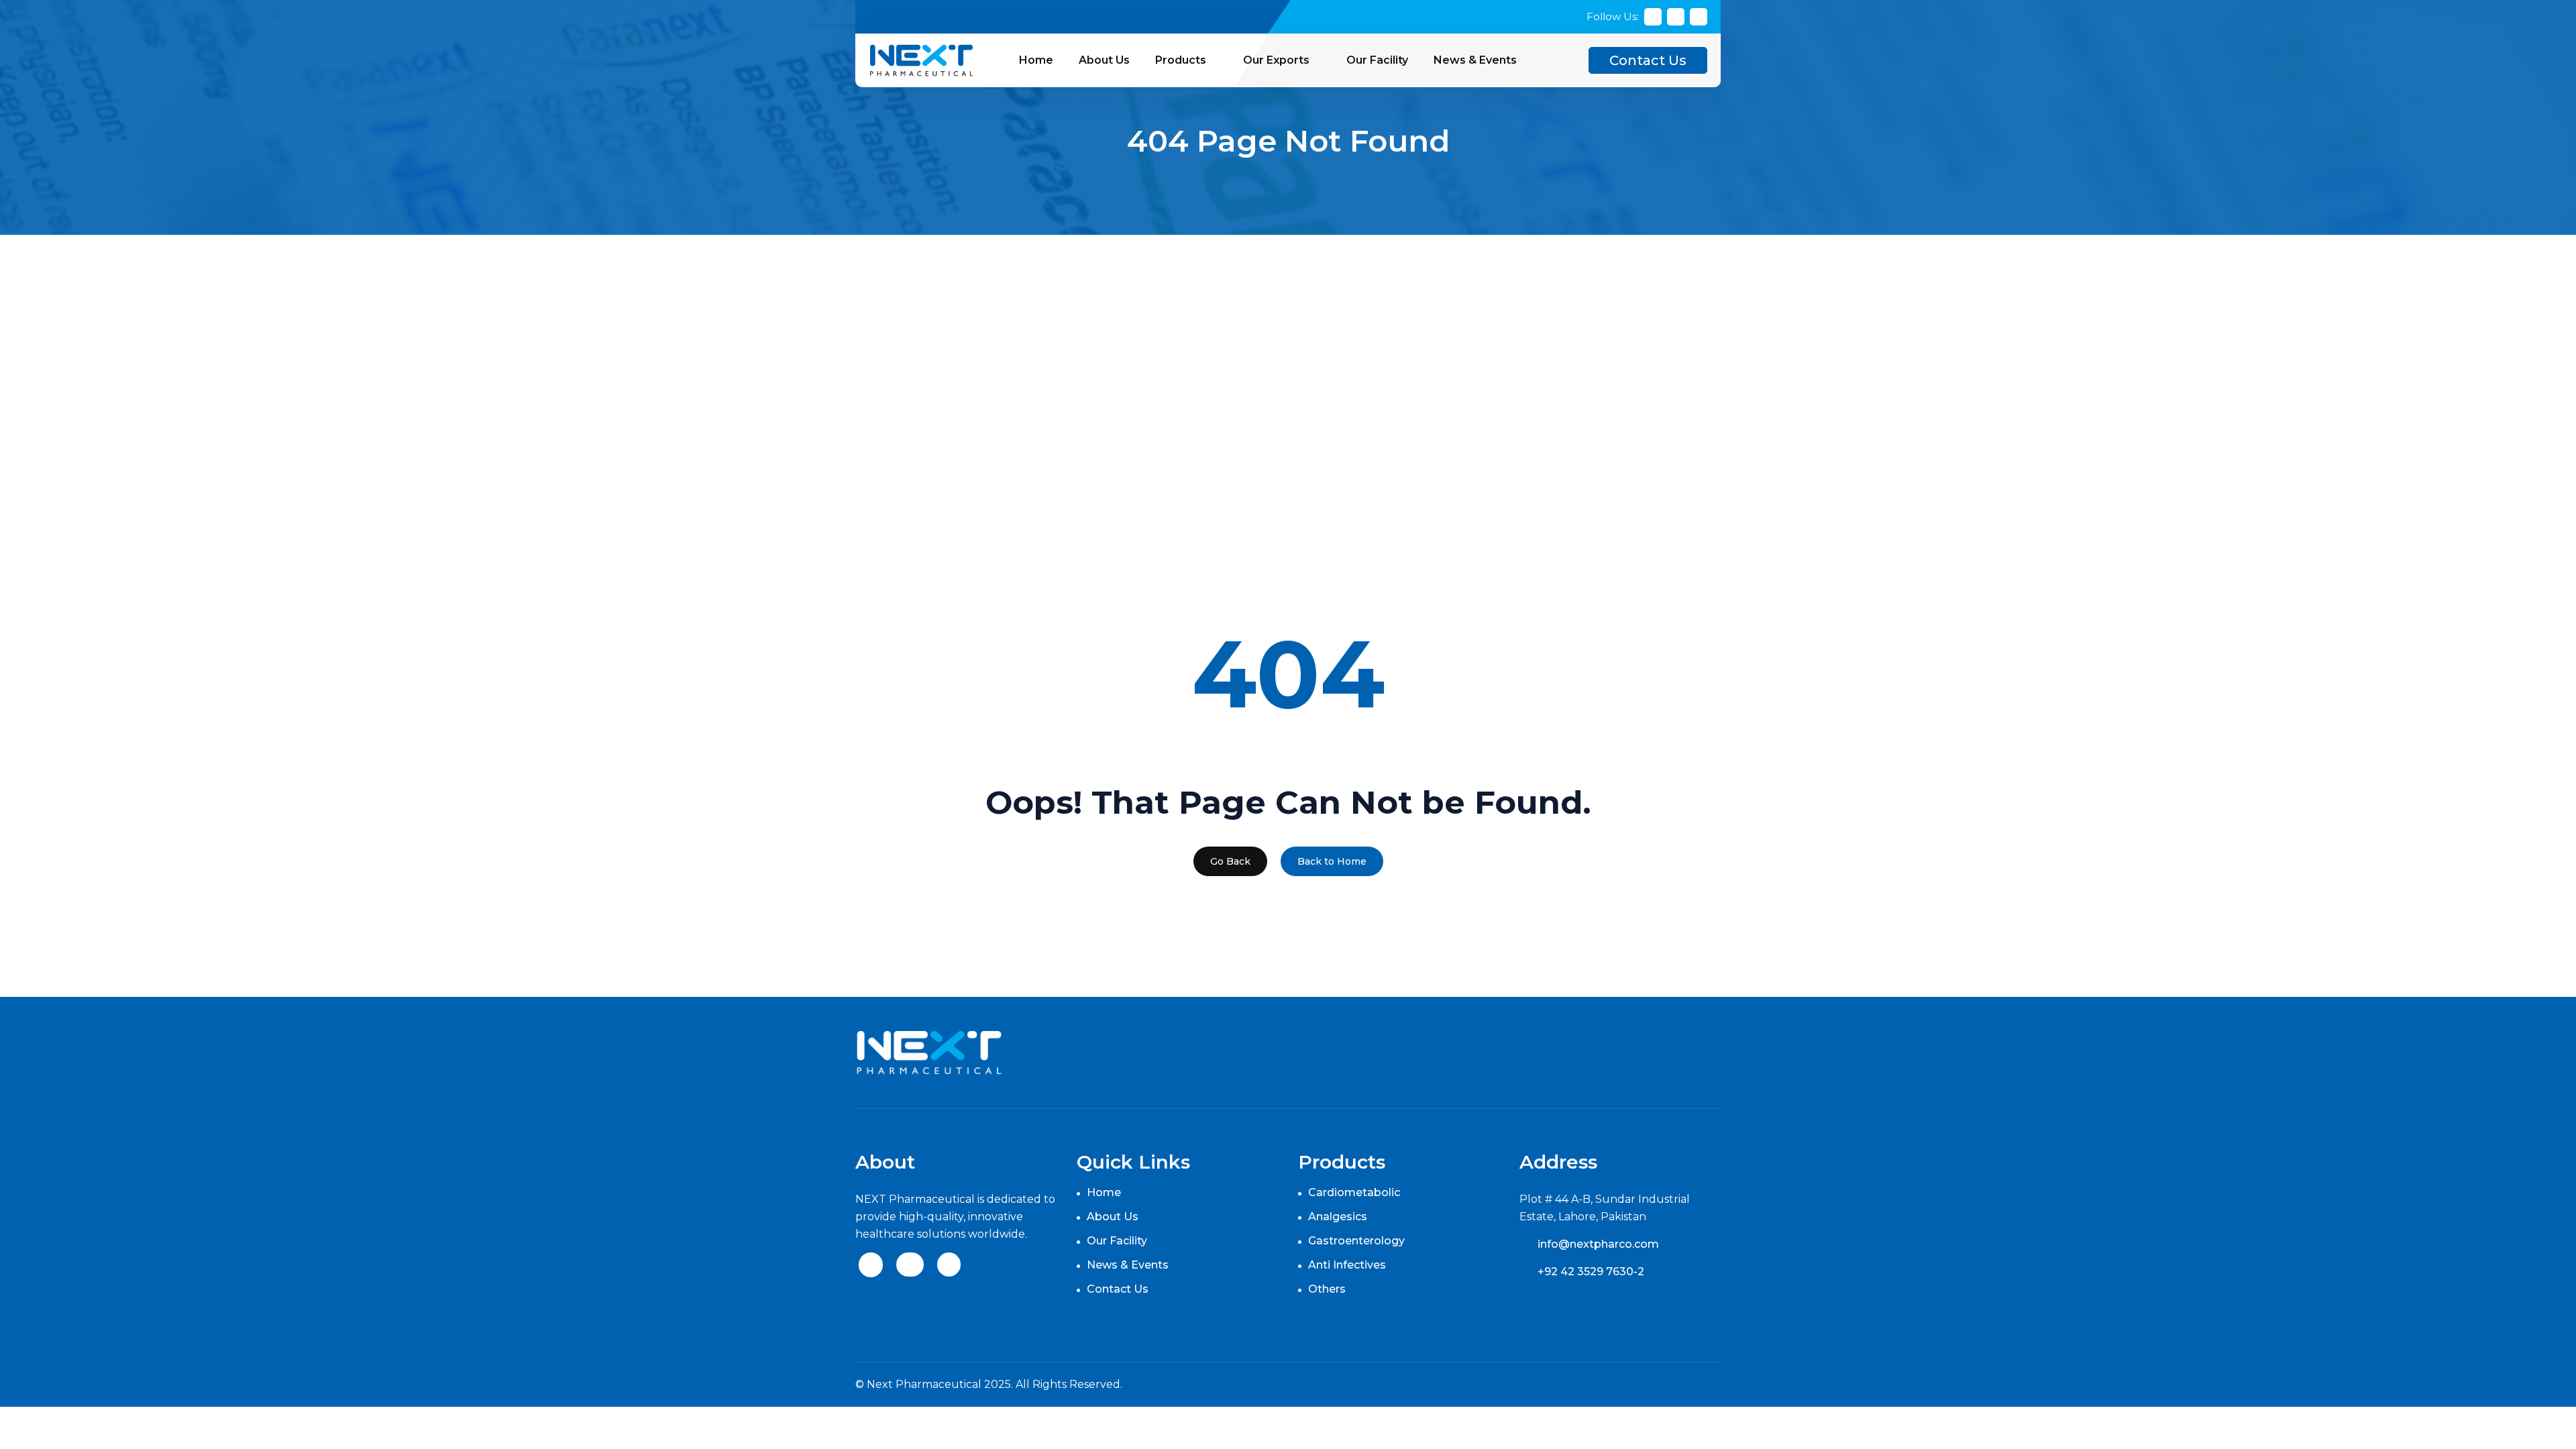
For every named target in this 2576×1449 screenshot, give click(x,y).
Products (1181, 60)
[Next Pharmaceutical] (921, 59)
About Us (1104, 60)
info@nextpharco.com (1598, 1244)
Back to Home (1332, 861)
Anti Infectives (1347, 1265)
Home (1036, 60)
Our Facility (1377, 60)
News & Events (1475, 60)
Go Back (1230, 861)
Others (1327, 1289)
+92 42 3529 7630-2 (1591, 1272)
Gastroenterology (1356, 1241)
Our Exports (1276, 60)
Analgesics (1338, 1217)
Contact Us (1648, 60)
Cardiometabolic (1354, 1192)
